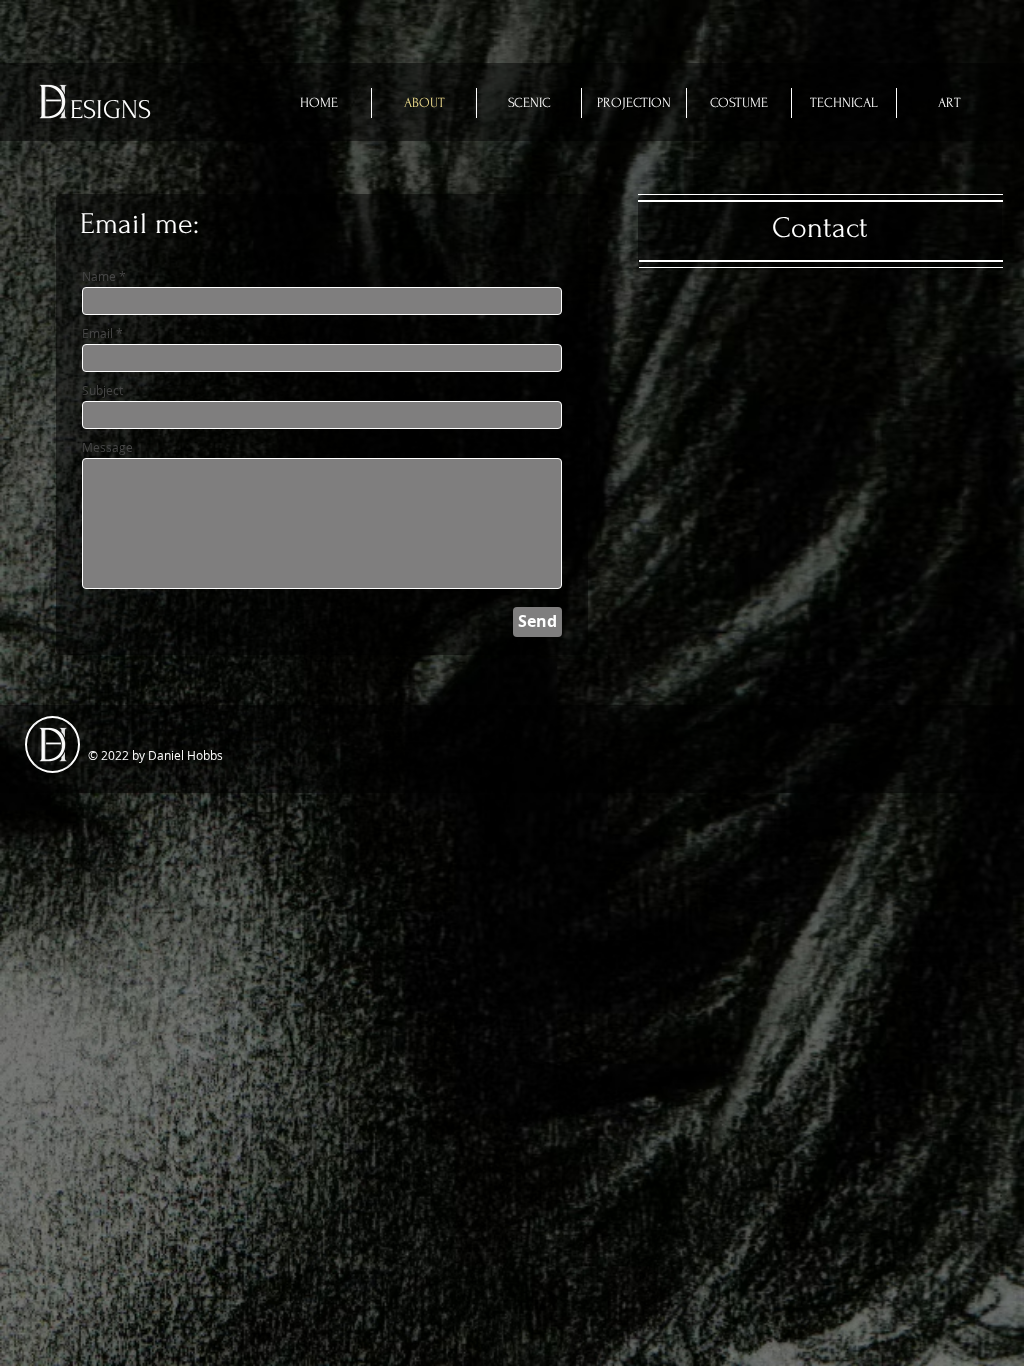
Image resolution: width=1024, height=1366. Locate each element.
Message (107, 447)
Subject (102, 390)
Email (97, 333)
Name (99, 276)
